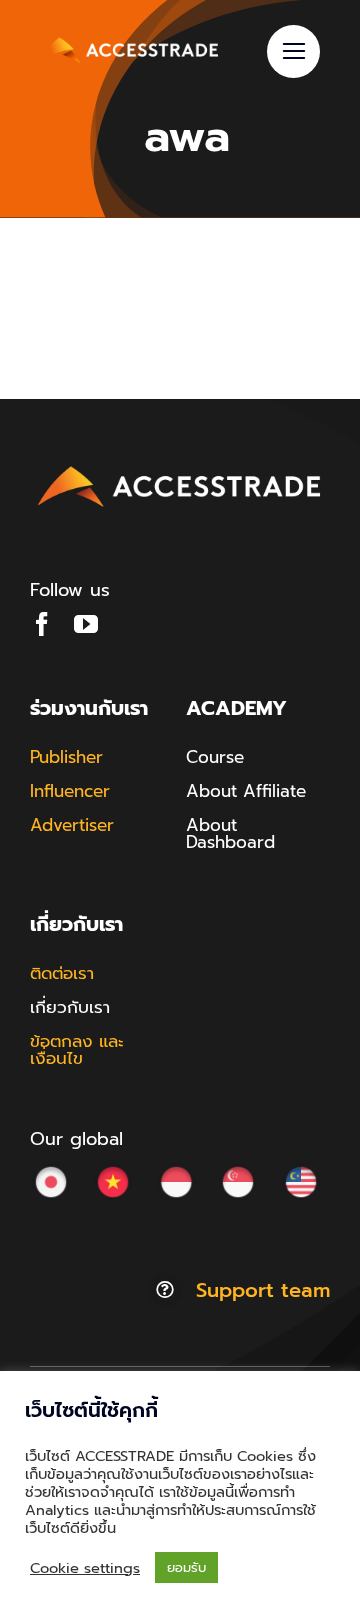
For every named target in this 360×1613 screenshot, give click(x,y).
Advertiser (72, 825)
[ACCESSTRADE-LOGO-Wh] (130, 39)
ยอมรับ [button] (186, 1567)
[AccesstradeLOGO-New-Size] (180, 467)
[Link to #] (293, 51)
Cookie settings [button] (85, 1568)
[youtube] (86, 624)
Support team (263, 1290)
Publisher (66, 757)
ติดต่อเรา (62, 973)
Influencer (70, 791)
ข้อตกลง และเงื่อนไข (77, 1049)
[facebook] (42, 624)
